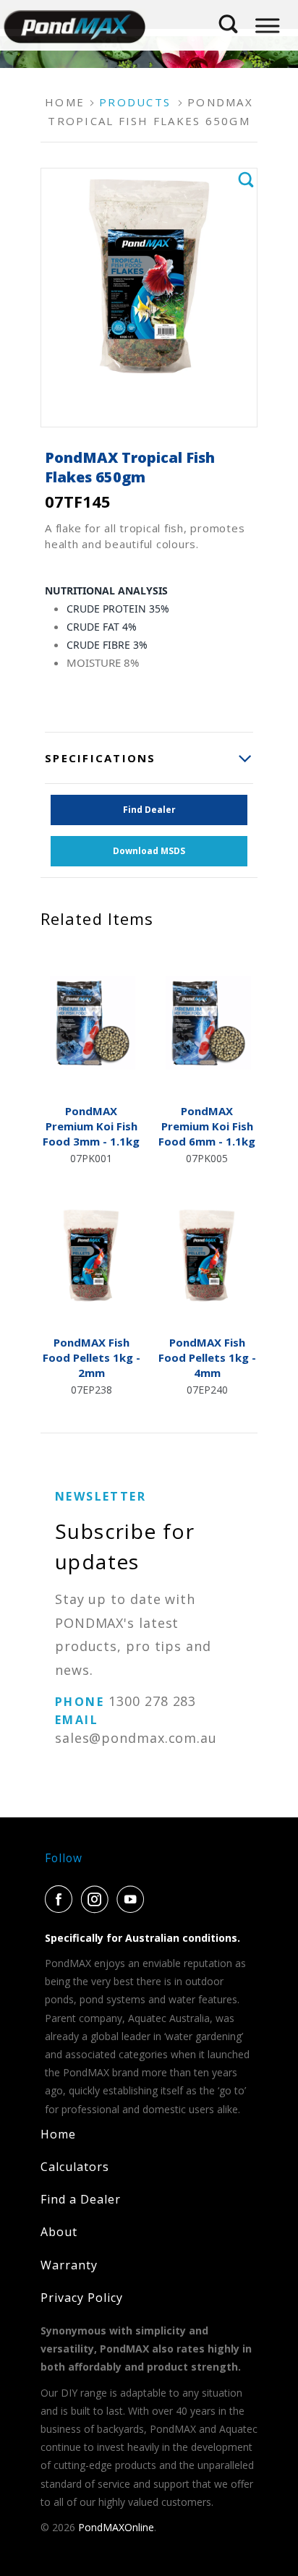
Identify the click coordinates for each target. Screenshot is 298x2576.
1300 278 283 (152, 1701)
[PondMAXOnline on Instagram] (98, 1899)
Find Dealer (149, 810)
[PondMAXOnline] (74, 25)
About (59, 2232)
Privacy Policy (82, 2298)
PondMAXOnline (116, 2527)
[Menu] (267, 26)
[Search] (229, 19)
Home (58, 2134)
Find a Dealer (81, 2199)
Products (135, 102)
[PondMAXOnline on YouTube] (133, 1899)
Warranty (69, 2265)
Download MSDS (149, 851)
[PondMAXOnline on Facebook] (61, 1899)
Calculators (75, 2167)
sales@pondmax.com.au (136, 1738)
